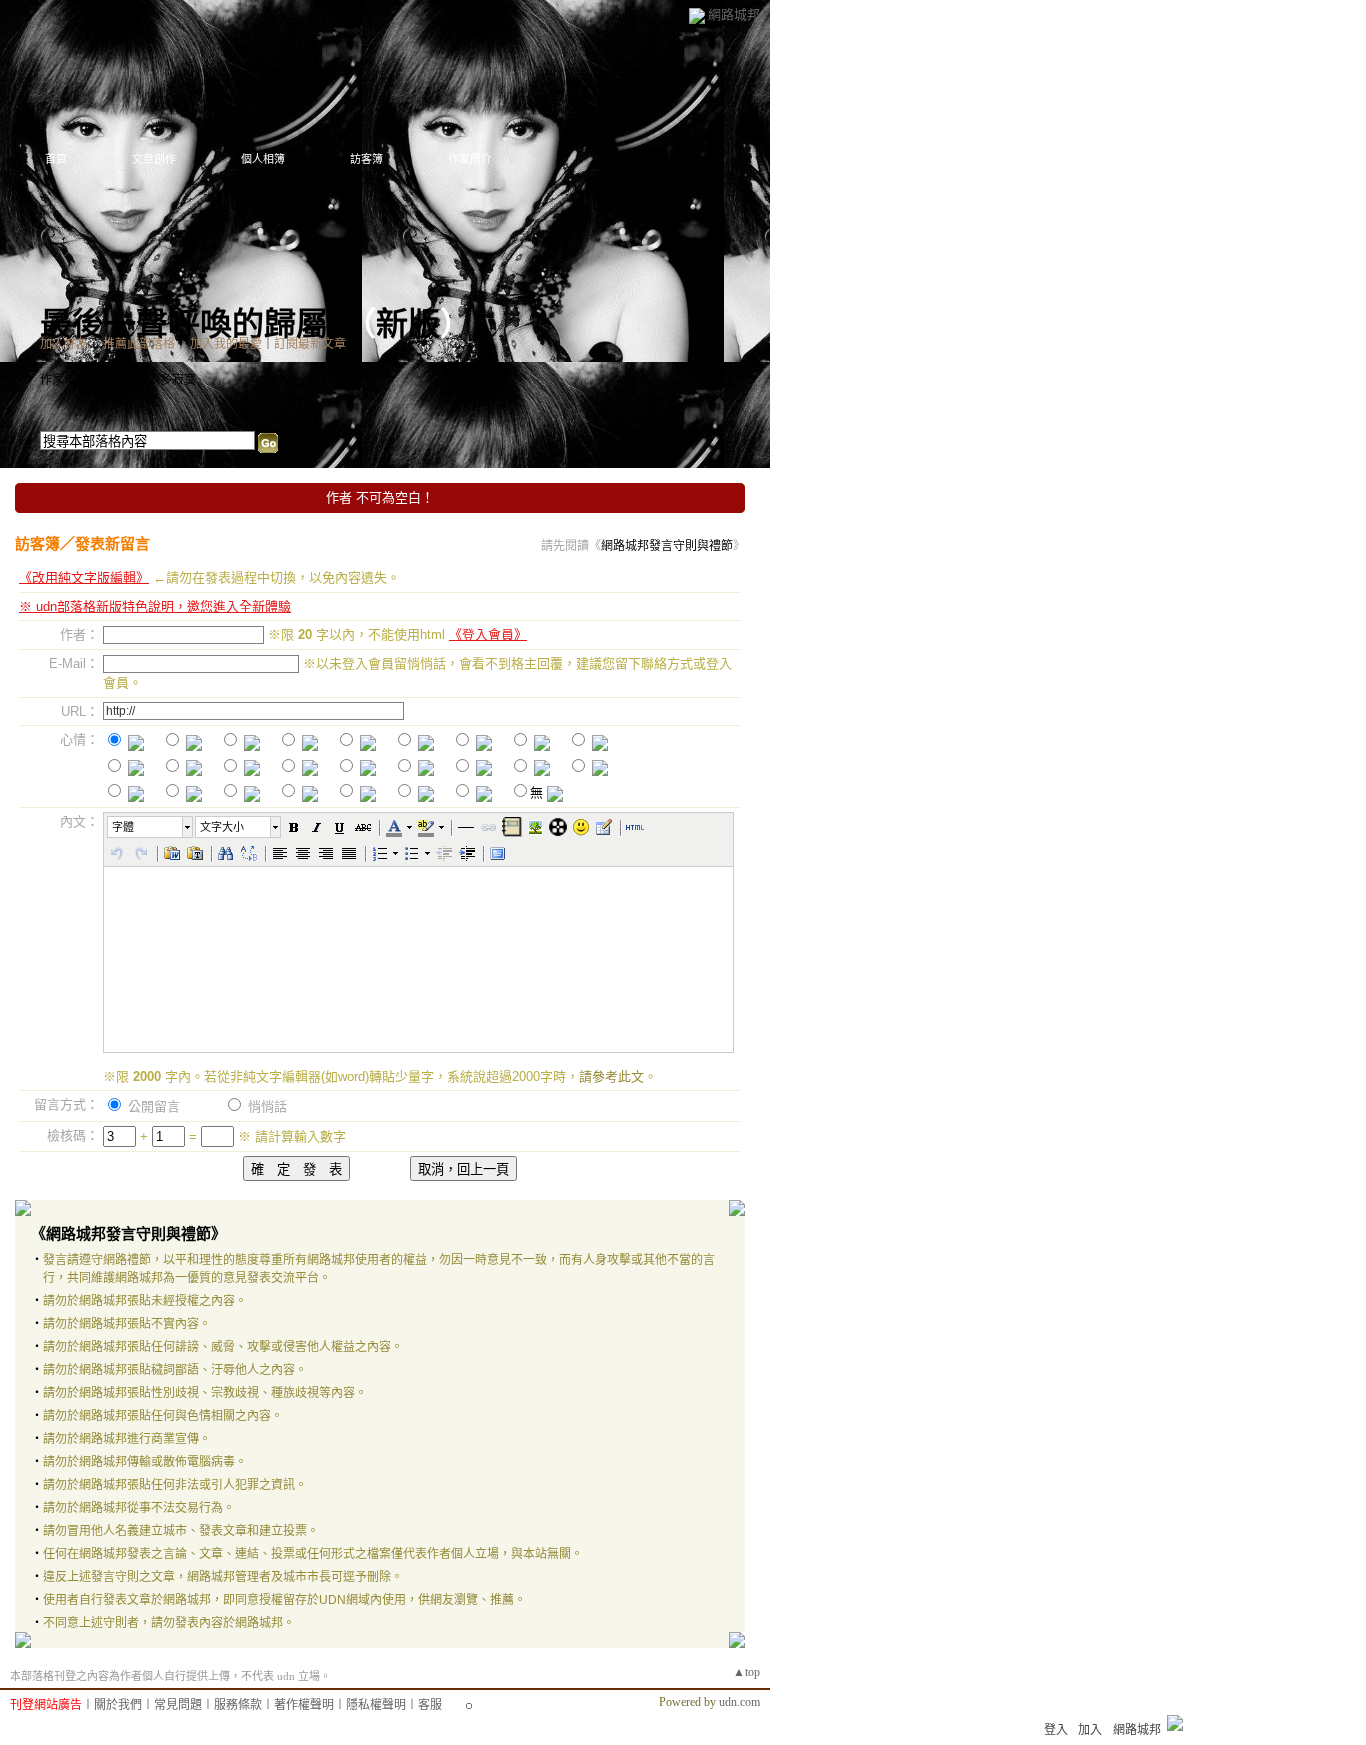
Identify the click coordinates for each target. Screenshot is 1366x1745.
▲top (746, 1672)
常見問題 (178, 1705)
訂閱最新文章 (310, 344)
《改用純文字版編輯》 (84, 577)
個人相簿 (263, 159)
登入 (1056, 1730)
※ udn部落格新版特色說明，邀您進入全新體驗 (155, 606)
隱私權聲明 (376, 1705)
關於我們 (118, 1705)
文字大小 (222, 827)
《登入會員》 (488, 634)
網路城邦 (734, 14)
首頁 (56, 159)
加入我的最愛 (226, 344)
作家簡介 (470, 159)
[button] (151, 827)
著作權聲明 (304, 1705)
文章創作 (154, 159)
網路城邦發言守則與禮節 (667, 546)
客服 (430, 1705)
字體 (123, 827)
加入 (1090, 1730)
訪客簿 (366, 159)
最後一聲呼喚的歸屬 (184, 324)
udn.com (739, 1702)
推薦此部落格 (139, 344)
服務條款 (238, 1705)
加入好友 (64, 344)
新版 (408, 324)
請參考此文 (611, 1076)
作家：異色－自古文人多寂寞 (118, 380)
